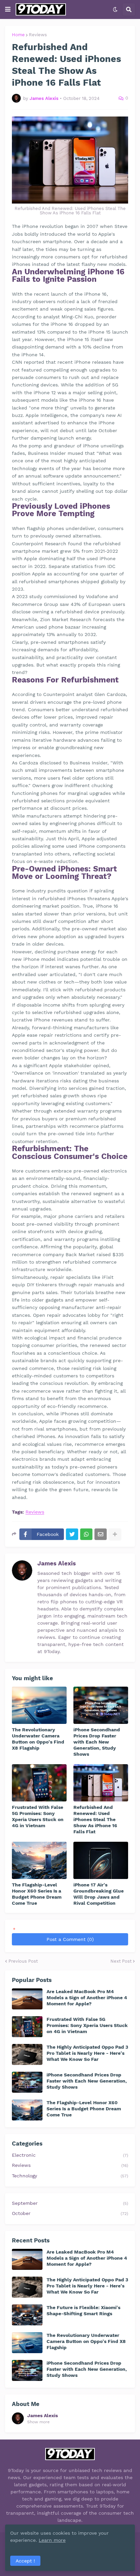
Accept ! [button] (25, 2561)
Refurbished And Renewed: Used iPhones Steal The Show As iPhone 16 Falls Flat (95, 1820)
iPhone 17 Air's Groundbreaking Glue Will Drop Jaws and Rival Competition (99, 1894)
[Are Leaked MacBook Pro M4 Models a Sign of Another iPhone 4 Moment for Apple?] (27, 1999)
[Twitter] (72, 1534)
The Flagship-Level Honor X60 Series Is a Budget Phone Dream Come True (37, 1894)
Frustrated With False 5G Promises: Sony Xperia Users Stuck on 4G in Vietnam (38, 1817)
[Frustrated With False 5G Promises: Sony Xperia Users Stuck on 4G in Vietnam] (39, 1783)
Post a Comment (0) (70, 1939)
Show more (38, 2422)
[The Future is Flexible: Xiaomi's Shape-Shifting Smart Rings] (27, 2315)
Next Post (121, 1961)
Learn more (52, 2540)
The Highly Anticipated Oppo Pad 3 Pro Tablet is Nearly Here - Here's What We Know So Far (87, 2053)
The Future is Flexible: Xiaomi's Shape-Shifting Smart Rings (83, 2310)
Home (18, 35)
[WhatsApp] (86, 1534)
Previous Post (23, 1961)
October (70, 2213)
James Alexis (57, 1563)
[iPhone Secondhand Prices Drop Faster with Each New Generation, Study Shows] (101, 1705)
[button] (8, 9)
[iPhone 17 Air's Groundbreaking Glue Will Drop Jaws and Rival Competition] (101, 1860)
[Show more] (115, 1534)
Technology (70, 2176)
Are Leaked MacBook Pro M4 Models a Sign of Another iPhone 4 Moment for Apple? (87, 1998)
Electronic (70, 2155)
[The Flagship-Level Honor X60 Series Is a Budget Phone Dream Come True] (39, 1860)
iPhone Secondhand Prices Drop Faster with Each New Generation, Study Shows (97, 1742)
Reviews (38, 35)
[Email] (101, 1534)
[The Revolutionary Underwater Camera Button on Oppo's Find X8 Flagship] (39, 1705)
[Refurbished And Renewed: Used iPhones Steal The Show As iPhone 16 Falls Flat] (101, 1783)
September (70, 2203)
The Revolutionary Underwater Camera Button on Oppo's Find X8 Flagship (38, 1739)
